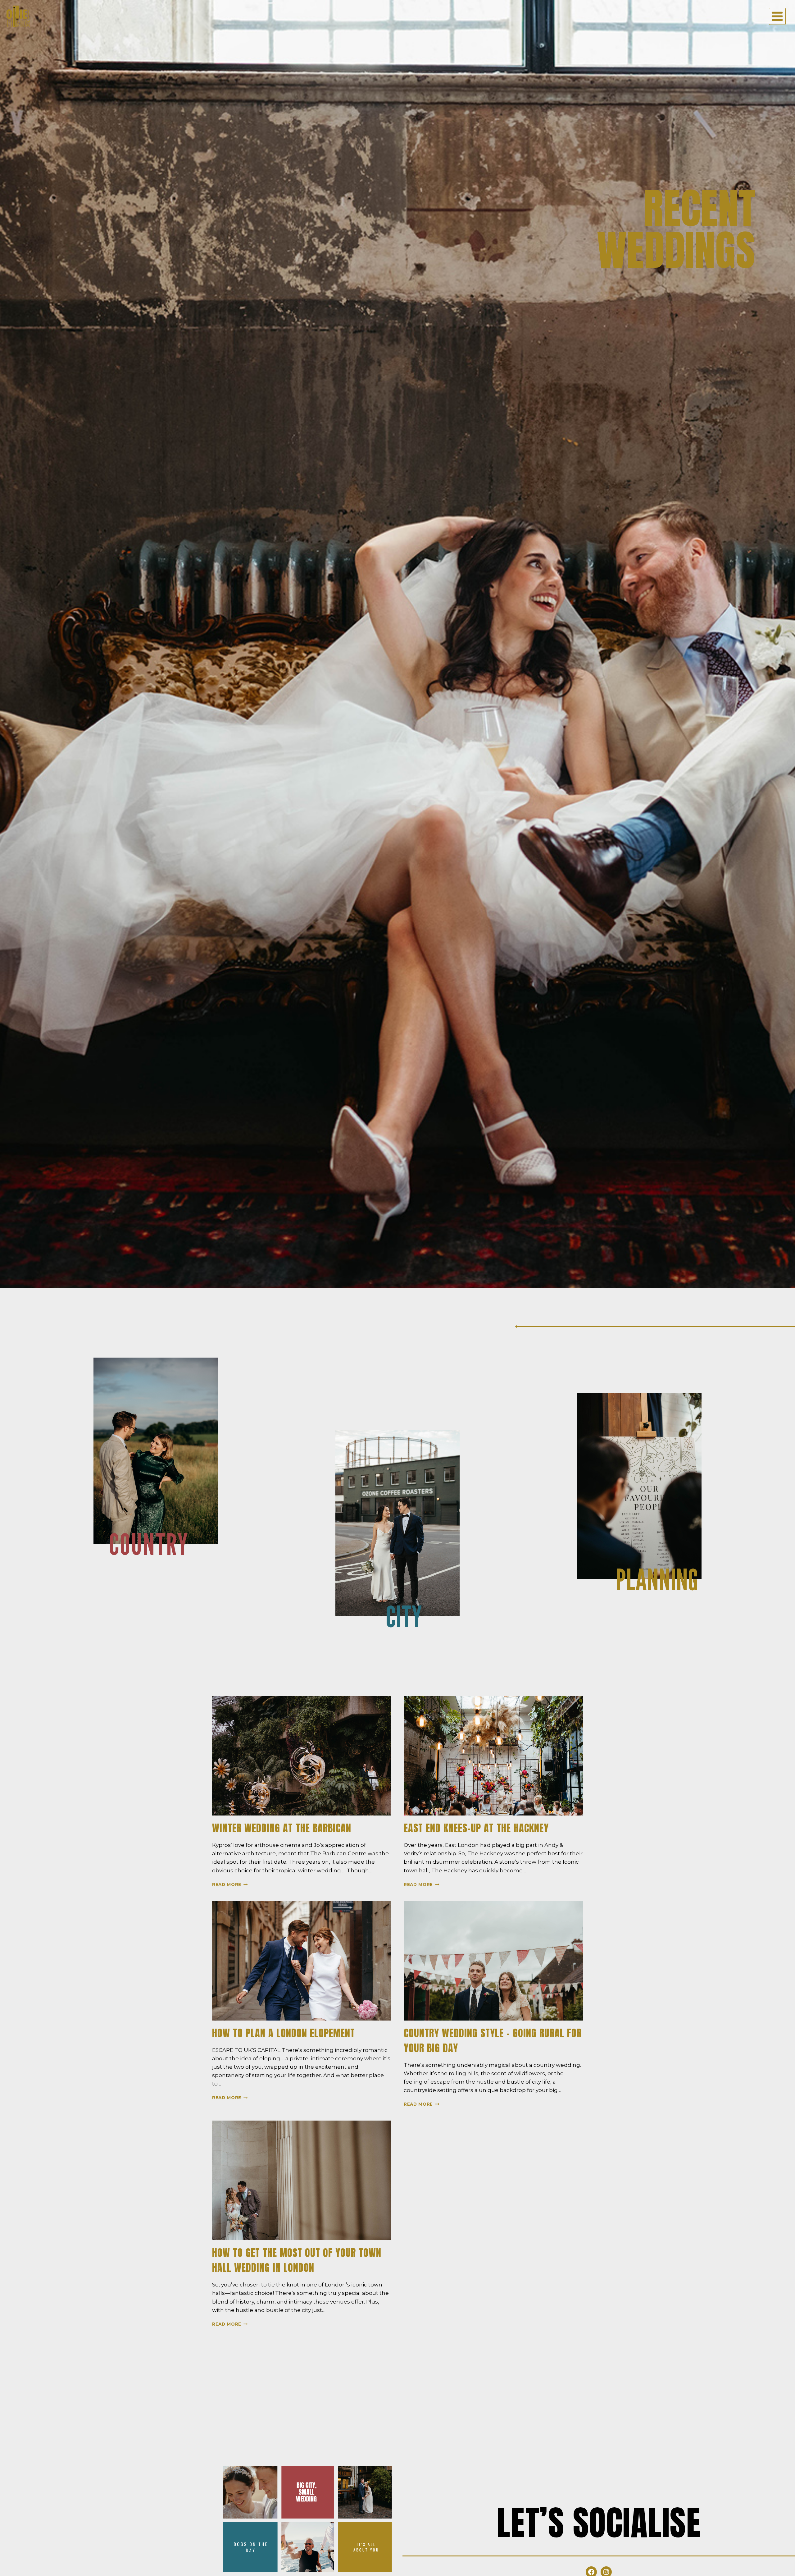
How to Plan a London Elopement (284, 2033)
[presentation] (302, 1756)
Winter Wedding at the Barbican (282, 1828)
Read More (230, 1884)
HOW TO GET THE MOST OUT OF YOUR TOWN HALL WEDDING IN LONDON (297, 2260)
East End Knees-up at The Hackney (476, 1828)
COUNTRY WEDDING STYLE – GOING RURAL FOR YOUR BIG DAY (493, 2041)
